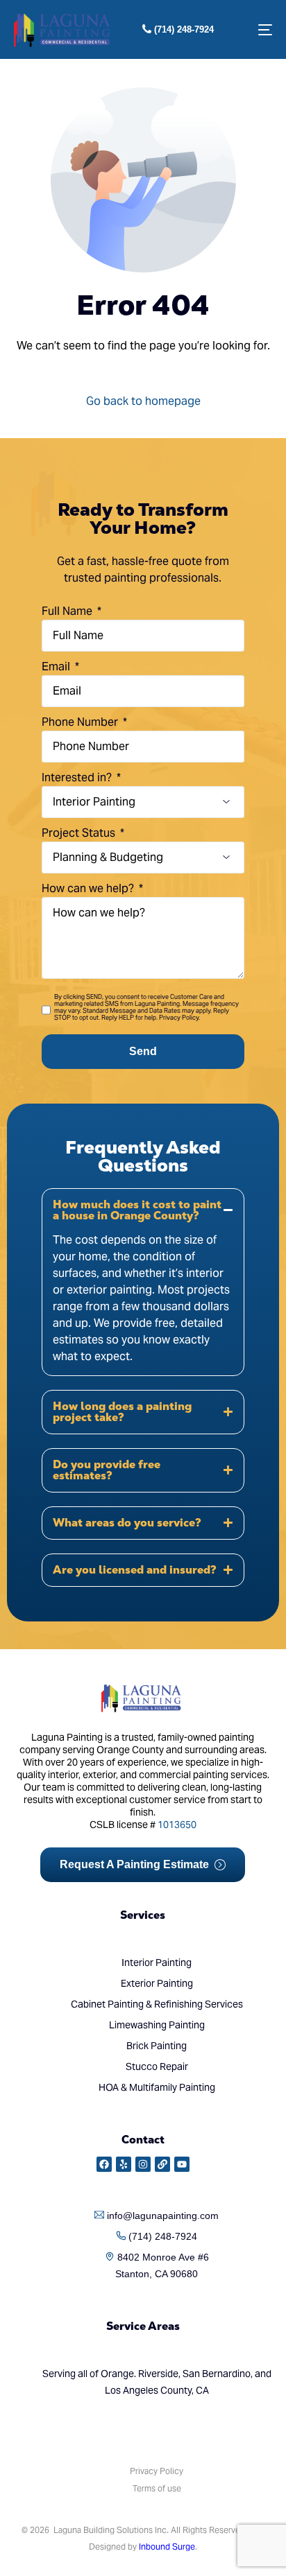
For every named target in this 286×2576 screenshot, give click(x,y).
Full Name (68, 611)
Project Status (80, 833)
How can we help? (89, 888)
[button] (143, 1282)
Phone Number (81, 722)
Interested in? (78, 777)
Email (57, 667)
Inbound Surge (167, 2547)
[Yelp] (124, 2164)
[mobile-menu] (258, 30)
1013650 (177, 1825)
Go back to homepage (143, 401)
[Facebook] (104, 2164)
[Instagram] (143, 2164)
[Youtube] (182, 2164)
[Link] (162, 2164)
